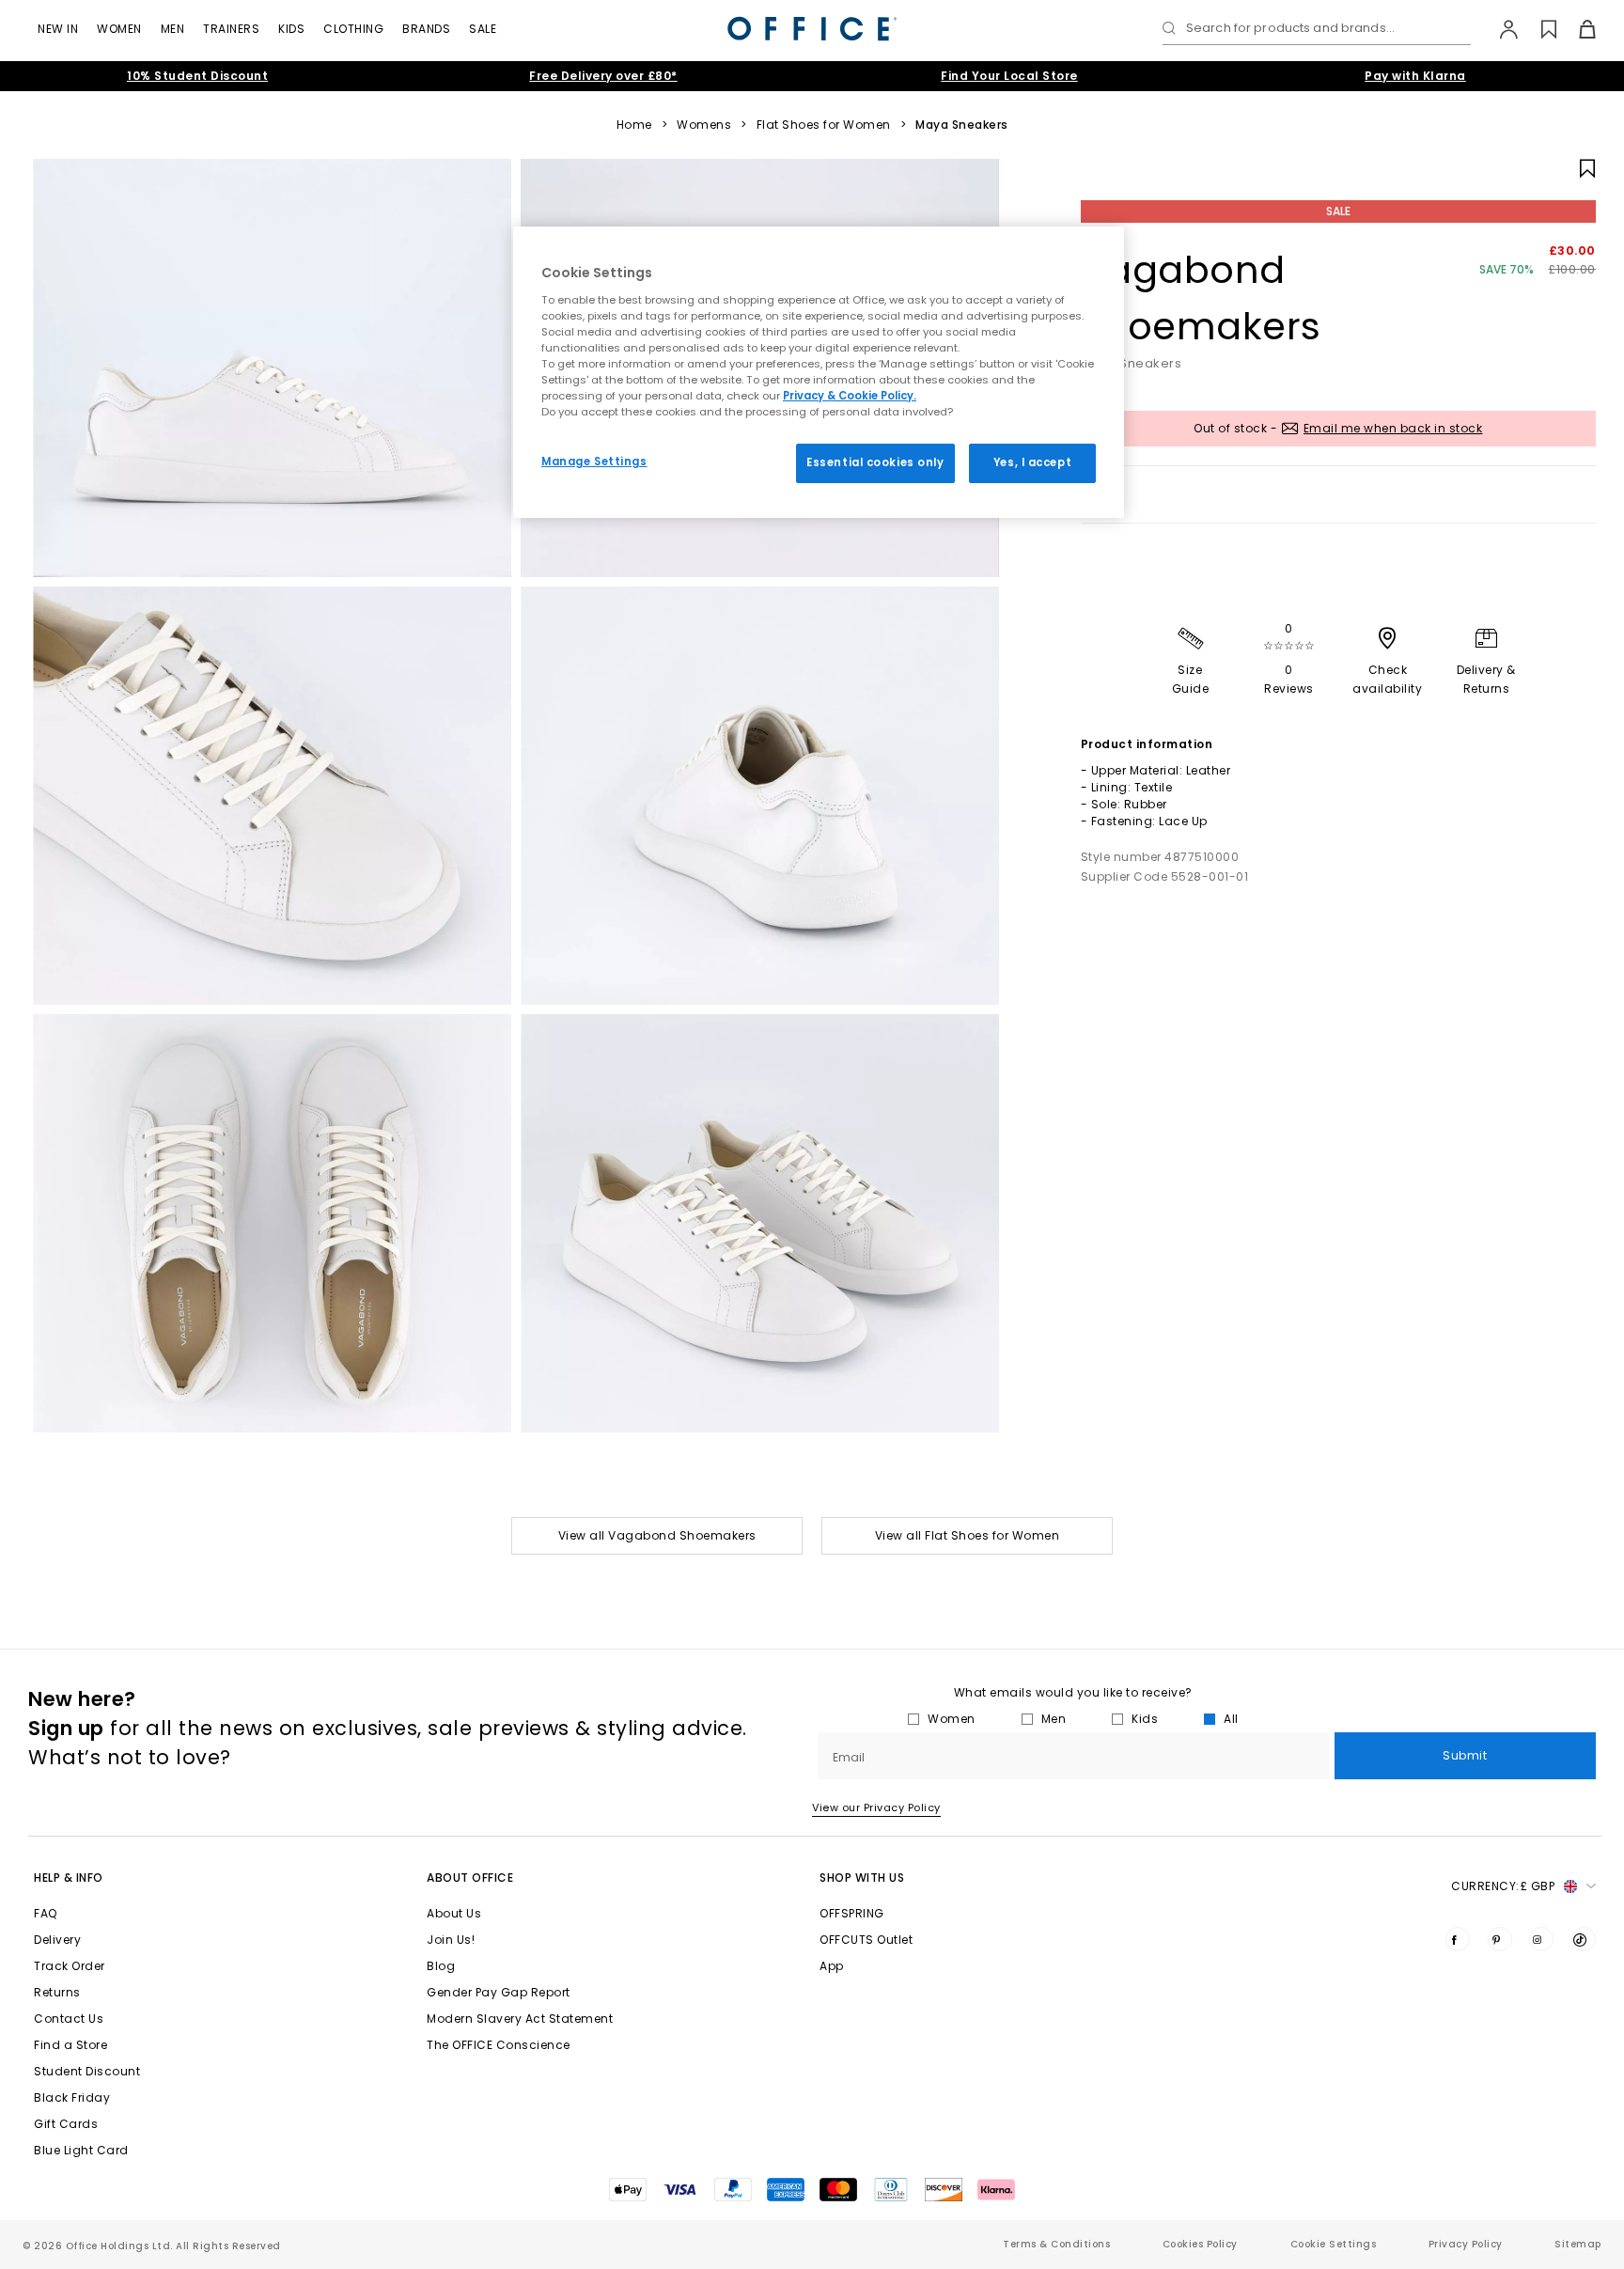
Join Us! (451, 1940)
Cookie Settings (1334, 2244)
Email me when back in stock (1393, 428)
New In (58, 29)
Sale (483, 29)
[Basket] (1577, 29)
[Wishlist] (1538, 29)
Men (173, 29)
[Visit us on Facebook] (1458, 1939)
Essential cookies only (875, 462)
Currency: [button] (1503, 1886)
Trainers (231, 29)
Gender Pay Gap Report (499, 1992)
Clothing (353, 29)
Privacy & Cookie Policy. (850, 396)
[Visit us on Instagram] (1541, 1939)
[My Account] (1499, 29)
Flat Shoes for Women (824, 125)
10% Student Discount (197, 76)
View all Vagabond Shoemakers (657, 1535)
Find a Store (70, 2045)
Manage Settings (594, 462)
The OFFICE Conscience (499, 2045)
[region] (819, 372)
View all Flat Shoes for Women (968, 1535)
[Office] (812, 29)
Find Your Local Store (1009, 76)
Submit (1465, 1755)
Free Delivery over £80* (603, 76)
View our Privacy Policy (876, 1807)
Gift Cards (66, 2124)
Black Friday (72, 2097)
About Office (470, 1878)
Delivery (57, 1940)
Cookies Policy (1200, 2244)
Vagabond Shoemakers (1201, 298)
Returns (57, 1992)
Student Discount (87, 2071)
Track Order (70, 1966)
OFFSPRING (852, 1913)
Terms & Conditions (1056, 2244)
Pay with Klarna (1415, 76)
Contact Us (69, 2019)
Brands (426, 29)
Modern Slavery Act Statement (520, 2019)
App (832, 1966)
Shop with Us (862, 1878)
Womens (704, 125)
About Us (454, 1913)
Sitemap (1578, 2244)
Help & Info (69, 1878)
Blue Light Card (81, 2150)
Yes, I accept (1032, 462)
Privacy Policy (1466, 2244)
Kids (291, 29)
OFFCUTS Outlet (866, 1940)
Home (634, 125)
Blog (441, 1966)
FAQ (46, 1913)
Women (119, 29)
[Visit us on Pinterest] (1500, 1939)
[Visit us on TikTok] (1584, 1939)
